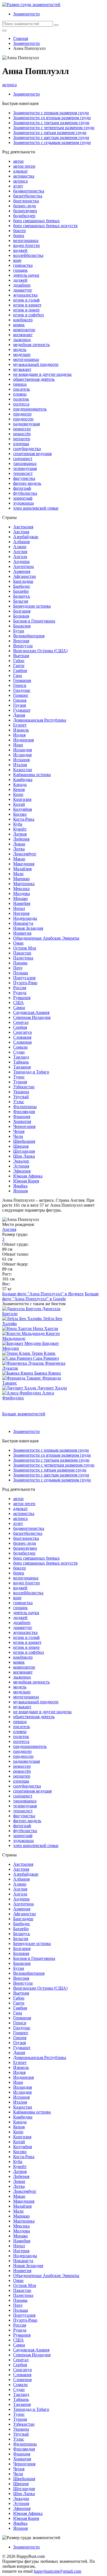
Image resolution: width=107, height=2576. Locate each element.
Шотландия (24, 1151)
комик (19, 325)
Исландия (22, 755)
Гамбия (20, 670)
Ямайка (20, 1186)
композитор (24, 330)
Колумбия (22, 809)
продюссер (23, 419)
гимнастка (23, 265)
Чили (18, 1136)
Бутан (19, 631)
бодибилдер (24, 216)
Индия (19, 735)
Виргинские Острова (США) (40, 651)
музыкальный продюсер (36, 364)
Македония (24, 864)
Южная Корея (26, 1181)
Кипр (18, 794)
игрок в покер (26, 310)
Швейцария (24, 1141)
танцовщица (25, 463)
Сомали (20, 1047)
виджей (20, 250)
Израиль (21, 730)
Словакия (22, 1037)
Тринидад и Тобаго (31, 1072)
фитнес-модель (27, 483)
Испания (21, 760)
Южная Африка (28, 1176)
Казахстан (23, 770)
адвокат (20, 171)
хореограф (23, 498)
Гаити (19, 666)
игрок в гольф (26, 300)
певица (20, 384)
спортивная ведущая (32, 454)
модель (20, 349)
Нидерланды (25, 918)
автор (18, 161)
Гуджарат (22, 710)
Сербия (20, 1027)
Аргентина (23, 566)
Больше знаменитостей (24, 1414)
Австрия (21, 532)
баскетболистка (28, 196)
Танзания (22, 1067)
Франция (22, 1116)
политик (21, 399)
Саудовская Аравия (31, 1012)
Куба (18, 824)
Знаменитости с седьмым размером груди (52, 142)
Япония (20, 1191)
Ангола (20, 557)
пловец (20, 394)
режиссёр (22, 434)
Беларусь (22, 596)
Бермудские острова (32, 606)
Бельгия (21, 601)
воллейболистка (28, 255)
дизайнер (22, 285)
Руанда (20, 993)
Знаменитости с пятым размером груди (50, 133)
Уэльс (19, 1102)
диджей (20, 280)
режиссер (22, 429)
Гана (18, 675)
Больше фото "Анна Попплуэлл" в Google (50, 1296)
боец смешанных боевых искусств (45, 226)
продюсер (22, 414)
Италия (20, 765)
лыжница (22, 340)
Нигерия (21, 913)
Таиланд (21, 1057)
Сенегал (21, 1022)
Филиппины (25, 1107)
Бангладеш (23, 581)
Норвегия (22, 933)
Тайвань (21, 1062)
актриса (9, 85)
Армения (22, 571)
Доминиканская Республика (40, 720)
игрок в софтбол (29, 315)
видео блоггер (26, 245)
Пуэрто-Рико (25, 983)
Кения (19, 789)
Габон (19, 661)
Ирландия (22, 750)
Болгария (22, 611)
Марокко (21, 879)
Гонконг (21, 695)
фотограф (22, 488)
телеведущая (25, 468)
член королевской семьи (36, 508)
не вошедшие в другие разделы (42, 374)
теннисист (23, 473)
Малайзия (22, 869)
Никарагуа (23, 923)
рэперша (21, 444)
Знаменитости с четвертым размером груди (54, 128)
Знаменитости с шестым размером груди (51, 138)
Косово (20, 814)
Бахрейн (21, 591)
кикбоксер (23, 320)
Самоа (19, 1007)
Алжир (20, 547)
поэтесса (21, 404)
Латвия (20, 834)
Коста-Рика (24, 819)
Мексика (21, 889)
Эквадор (21, 1161)
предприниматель (30, 409)
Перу (18, 968)
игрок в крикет (27, 305)
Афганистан (25, 576)
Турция (20, 1082)
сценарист (23, 459)
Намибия (22, 903)
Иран (18, 745)
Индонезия (23, 740)
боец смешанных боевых (36, 221)
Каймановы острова (32, 775)
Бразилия (22, 626)
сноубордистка (27, 449)
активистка (24, 176)
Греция (20, 700)
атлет (18, 186)
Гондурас (22, 690)
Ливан (19, 844)
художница (23, 503)
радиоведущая (26, 424)
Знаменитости (26, 14)
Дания (19, 715)
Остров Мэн (25, 948)
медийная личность (31, 345)
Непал (19, 908)
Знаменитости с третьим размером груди (51, 123)
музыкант (22, 369)
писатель (22, 389)
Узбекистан (24, 1087)
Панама (20, 963)
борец (19, 236)
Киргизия (22, 799)
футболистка (25, 493)
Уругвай (21, 1097)
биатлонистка (26, 201)
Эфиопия (22, 1171)
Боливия (21, 616)
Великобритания (29, 636)
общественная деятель (34, 379)
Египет (20, 725)
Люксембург (25, 854)
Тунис (19, 1077)
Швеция (21, 1146)
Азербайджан (26, 537)
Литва (19, 849)
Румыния (22, 998)
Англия (20, 552)
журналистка (25, 295)
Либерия (21, 839)
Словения (22, 1042)
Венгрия (21, 641)
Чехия (19, 1131)
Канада (20, 784)
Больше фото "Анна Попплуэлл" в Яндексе (43, 1294)
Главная (21, 38)
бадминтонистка (29, 191)
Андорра (21, 561)
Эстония (21, 1166)
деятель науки (26, 275)
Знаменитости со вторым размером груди (52, 118)
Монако (20, 898)
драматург (23, 290)
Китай (19, 804)
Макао (19, 859)
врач (17, 260)
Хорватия (22, 1121)
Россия (20, 988)
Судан (19, 1052)
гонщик (20, 270)
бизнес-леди (25, 206)
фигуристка (24, 478)
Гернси (20, 685)
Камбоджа (23, 780)
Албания (21, 542)
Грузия (19, 705)
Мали (18, 874)
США (19, 1003)
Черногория (24, 1126)
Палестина (23, 958)
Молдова (22, 893)
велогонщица (26, 240)
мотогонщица (26, 359)
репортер (22, 439)
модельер (22, 354)
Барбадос (22, 586)
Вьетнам (21, 656)
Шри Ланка (24, 1156)
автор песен (24, 166)
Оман (18, 943)
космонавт (23, 335)
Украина (21, 1092)
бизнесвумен (25, 211)
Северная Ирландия (32, 1017)
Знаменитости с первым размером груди (51, 113)
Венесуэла (23, 646)
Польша (21, 973)
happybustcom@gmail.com (57, 2571)
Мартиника (24, 884)
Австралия (23, 527)
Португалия (24, 978)
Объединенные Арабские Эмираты (46, 938)
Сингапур (22, 1032)
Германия (22, 680)
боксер (19, 231)
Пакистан (22, 953)
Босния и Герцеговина (34, 621)
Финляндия (24, 1112)
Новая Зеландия (28, 928)
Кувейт (20, 829)
